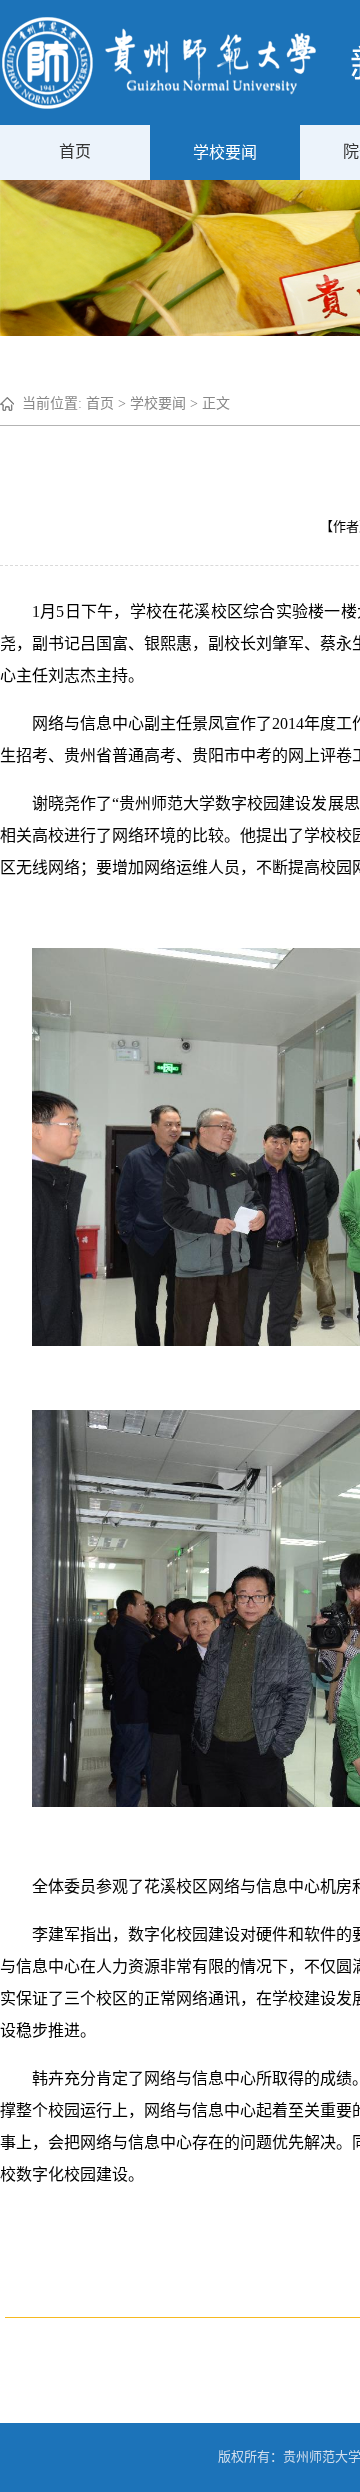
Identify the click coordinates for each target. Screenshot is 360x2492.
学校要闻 (225, 152)
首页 (75, 151)
